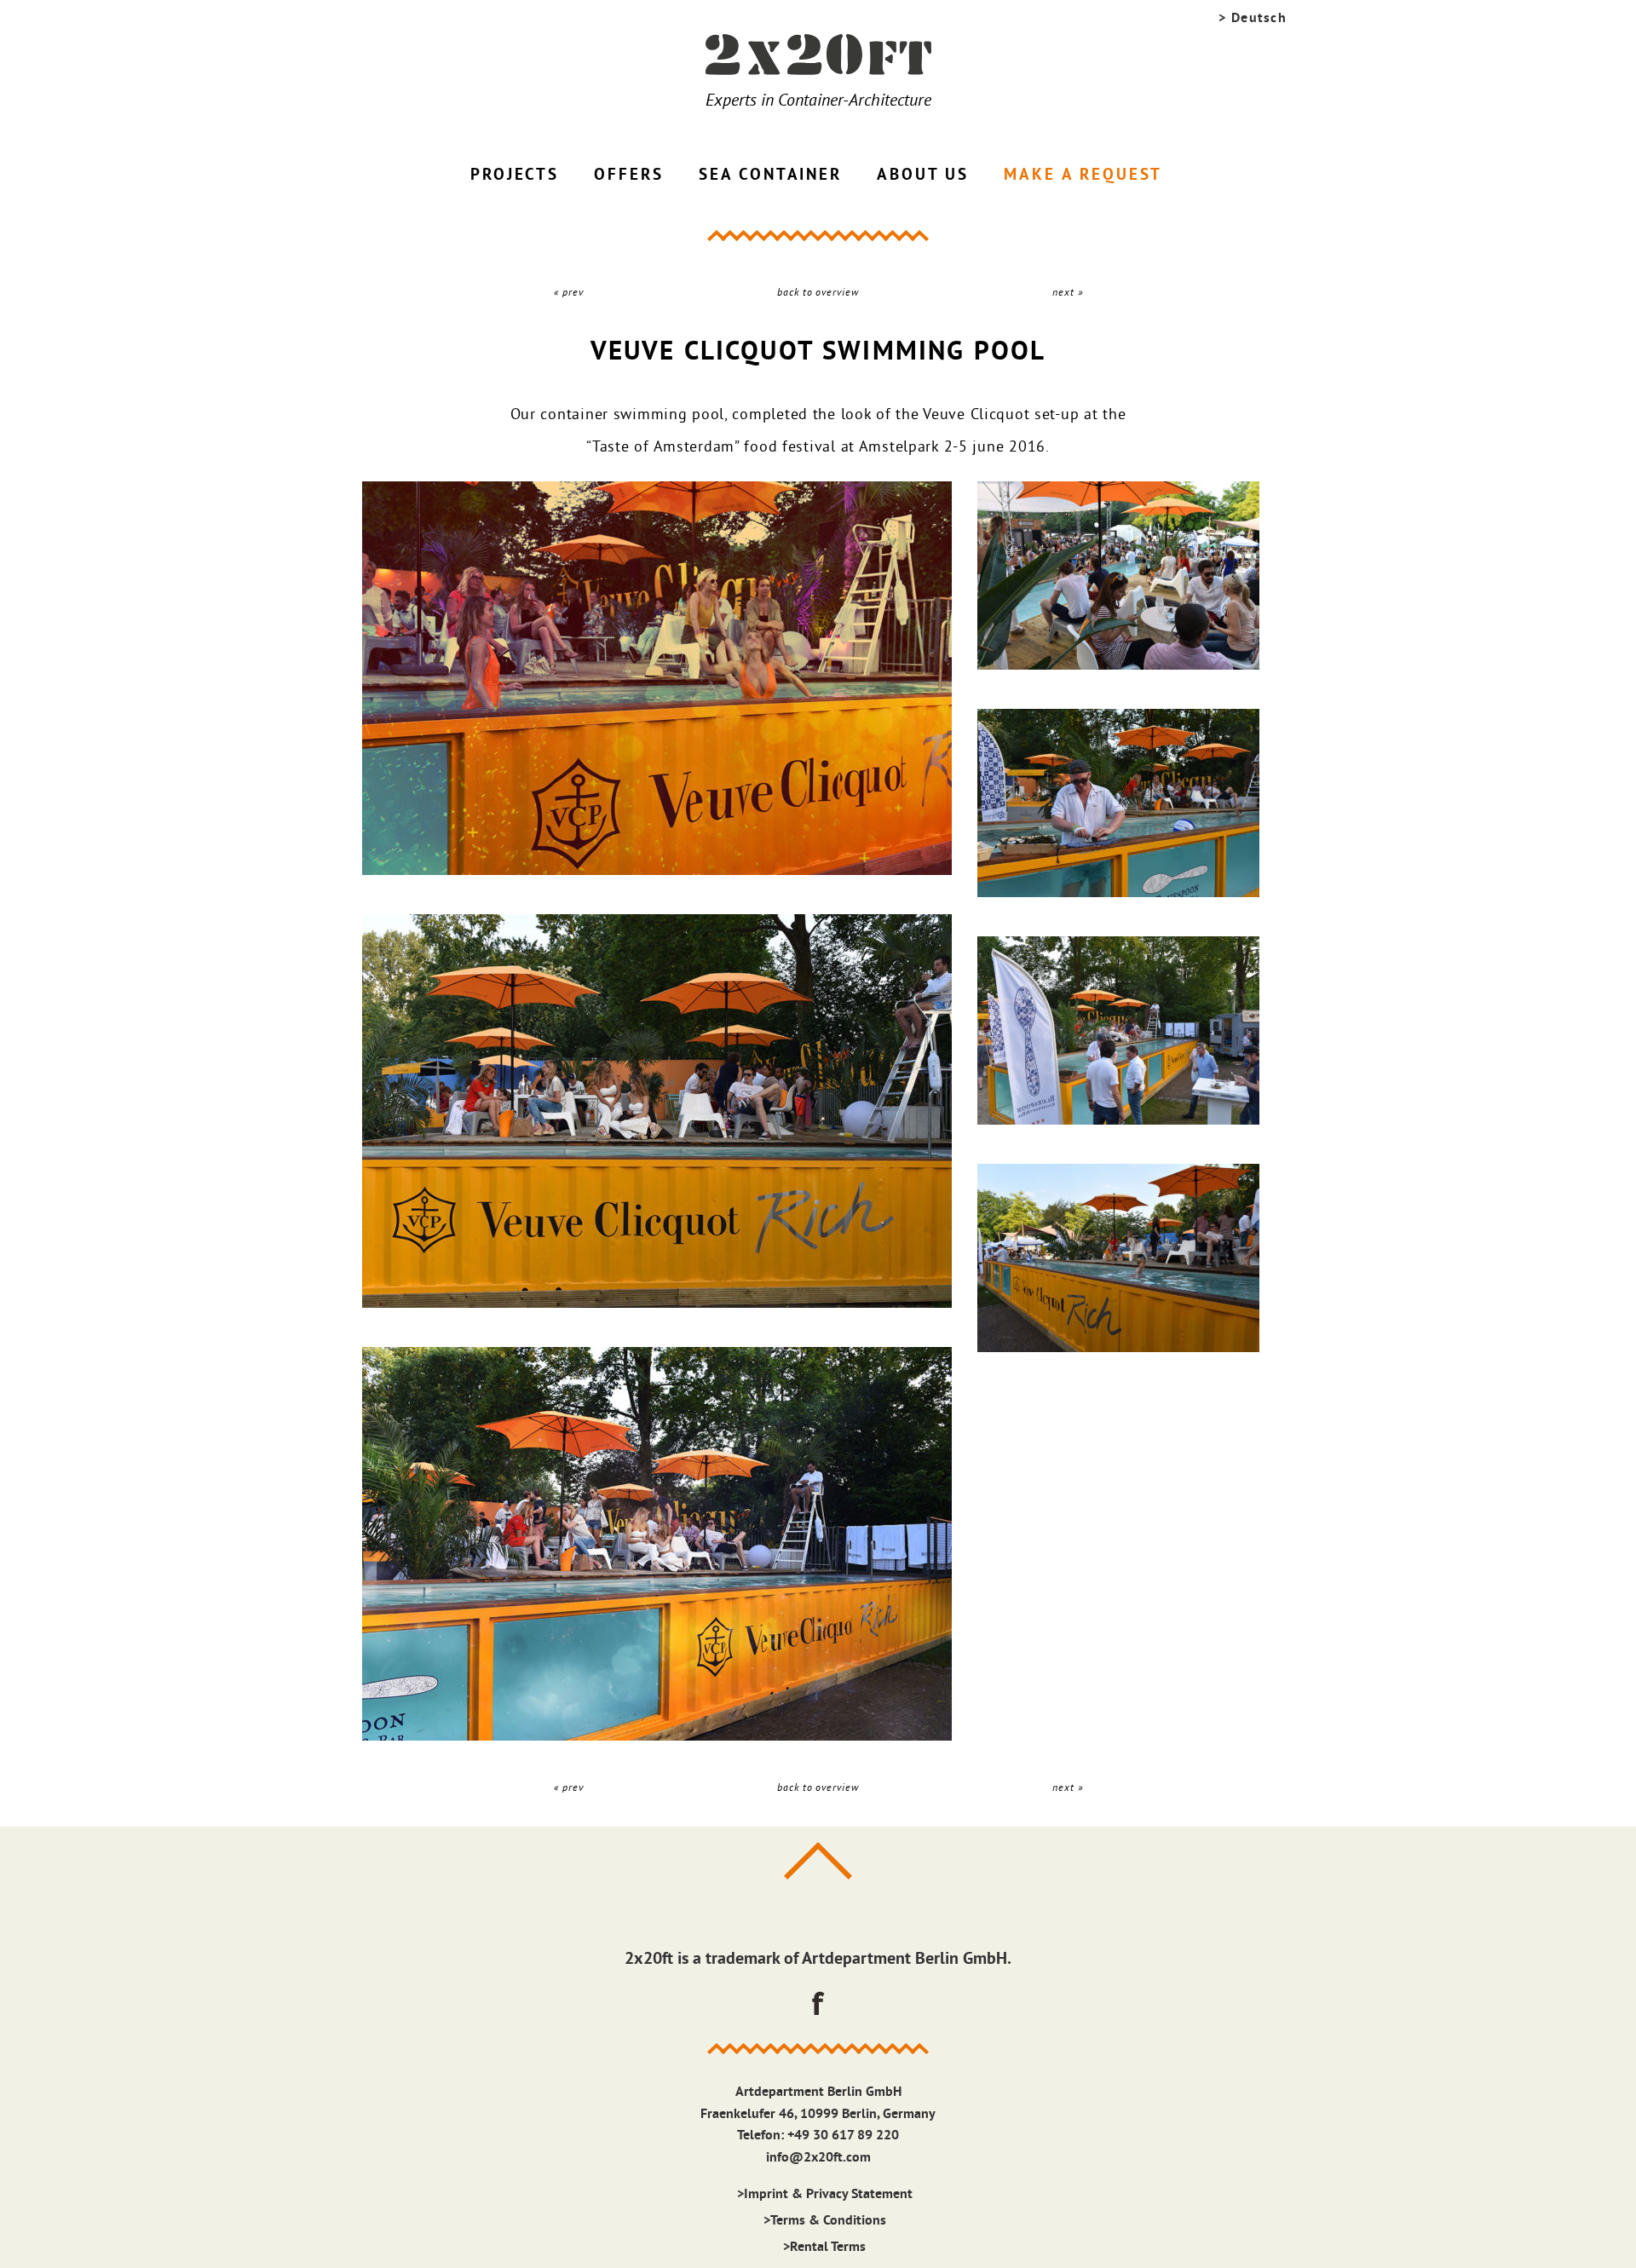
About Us (923, 174)
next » (1068, 292)
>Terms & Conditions (825, 2220)
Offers (628, 174)
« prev (569, 292)
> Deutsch (1253, 17)
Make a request (1083, 174)
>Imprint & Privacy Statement (825, 2193)
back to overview (818, 292)
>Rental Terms (824, 2246)
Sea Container (770, 174)
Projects (515, 174)
